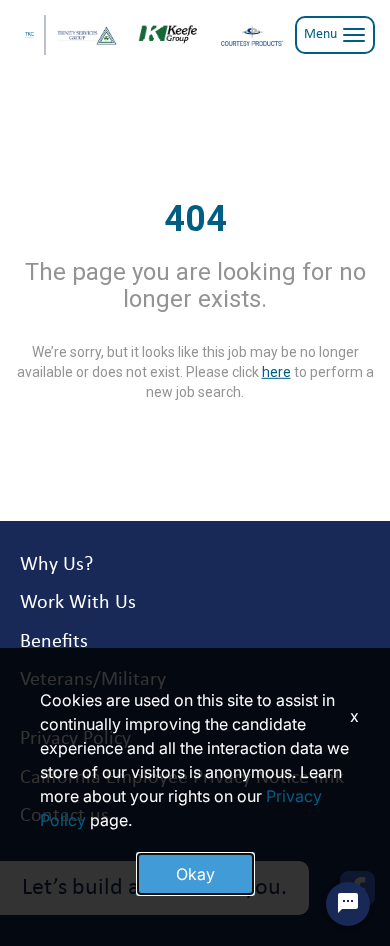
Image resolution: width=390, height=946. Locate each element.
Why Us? (56, 565)
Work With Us (78, 603)
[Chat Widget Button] (348, 904)
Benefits (54, 642)
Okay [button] (195, 874)
